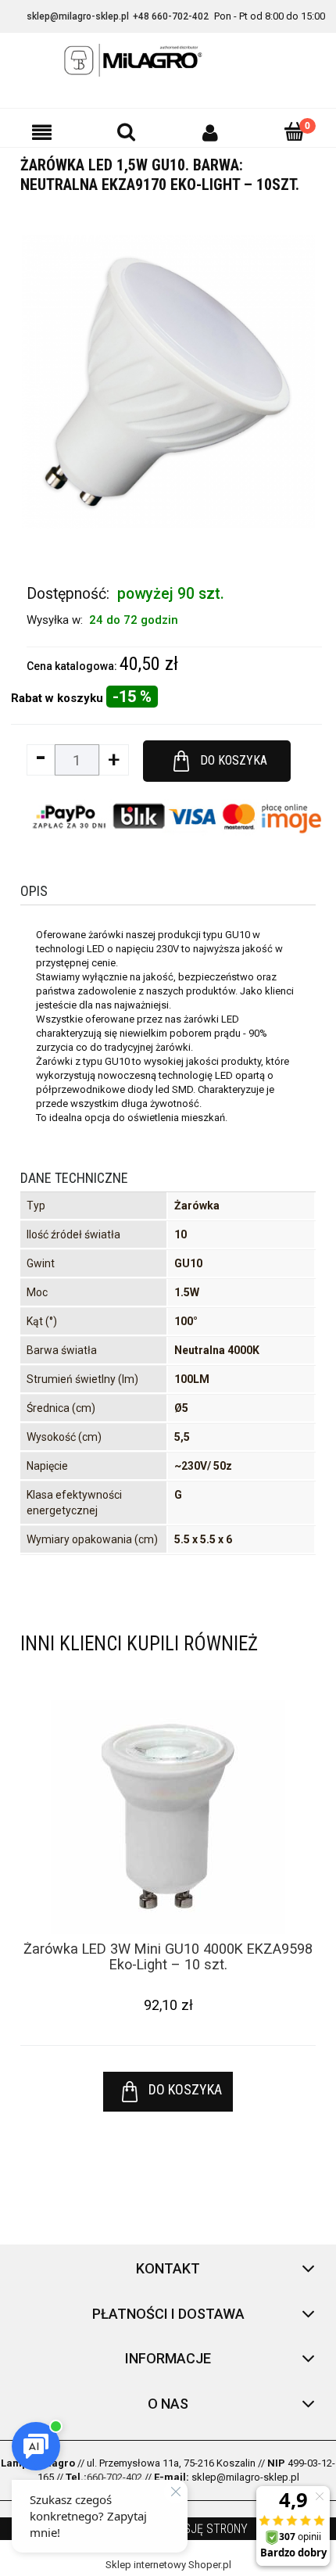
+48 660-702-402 (171, 16)
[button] (42, 132)
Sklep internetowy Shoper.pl (168, 2565)
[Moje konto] (210, 132)
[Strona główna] (168, 60)
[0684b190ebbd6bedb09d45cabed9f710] (168, 381)
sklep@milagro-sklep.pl (78, 16)
